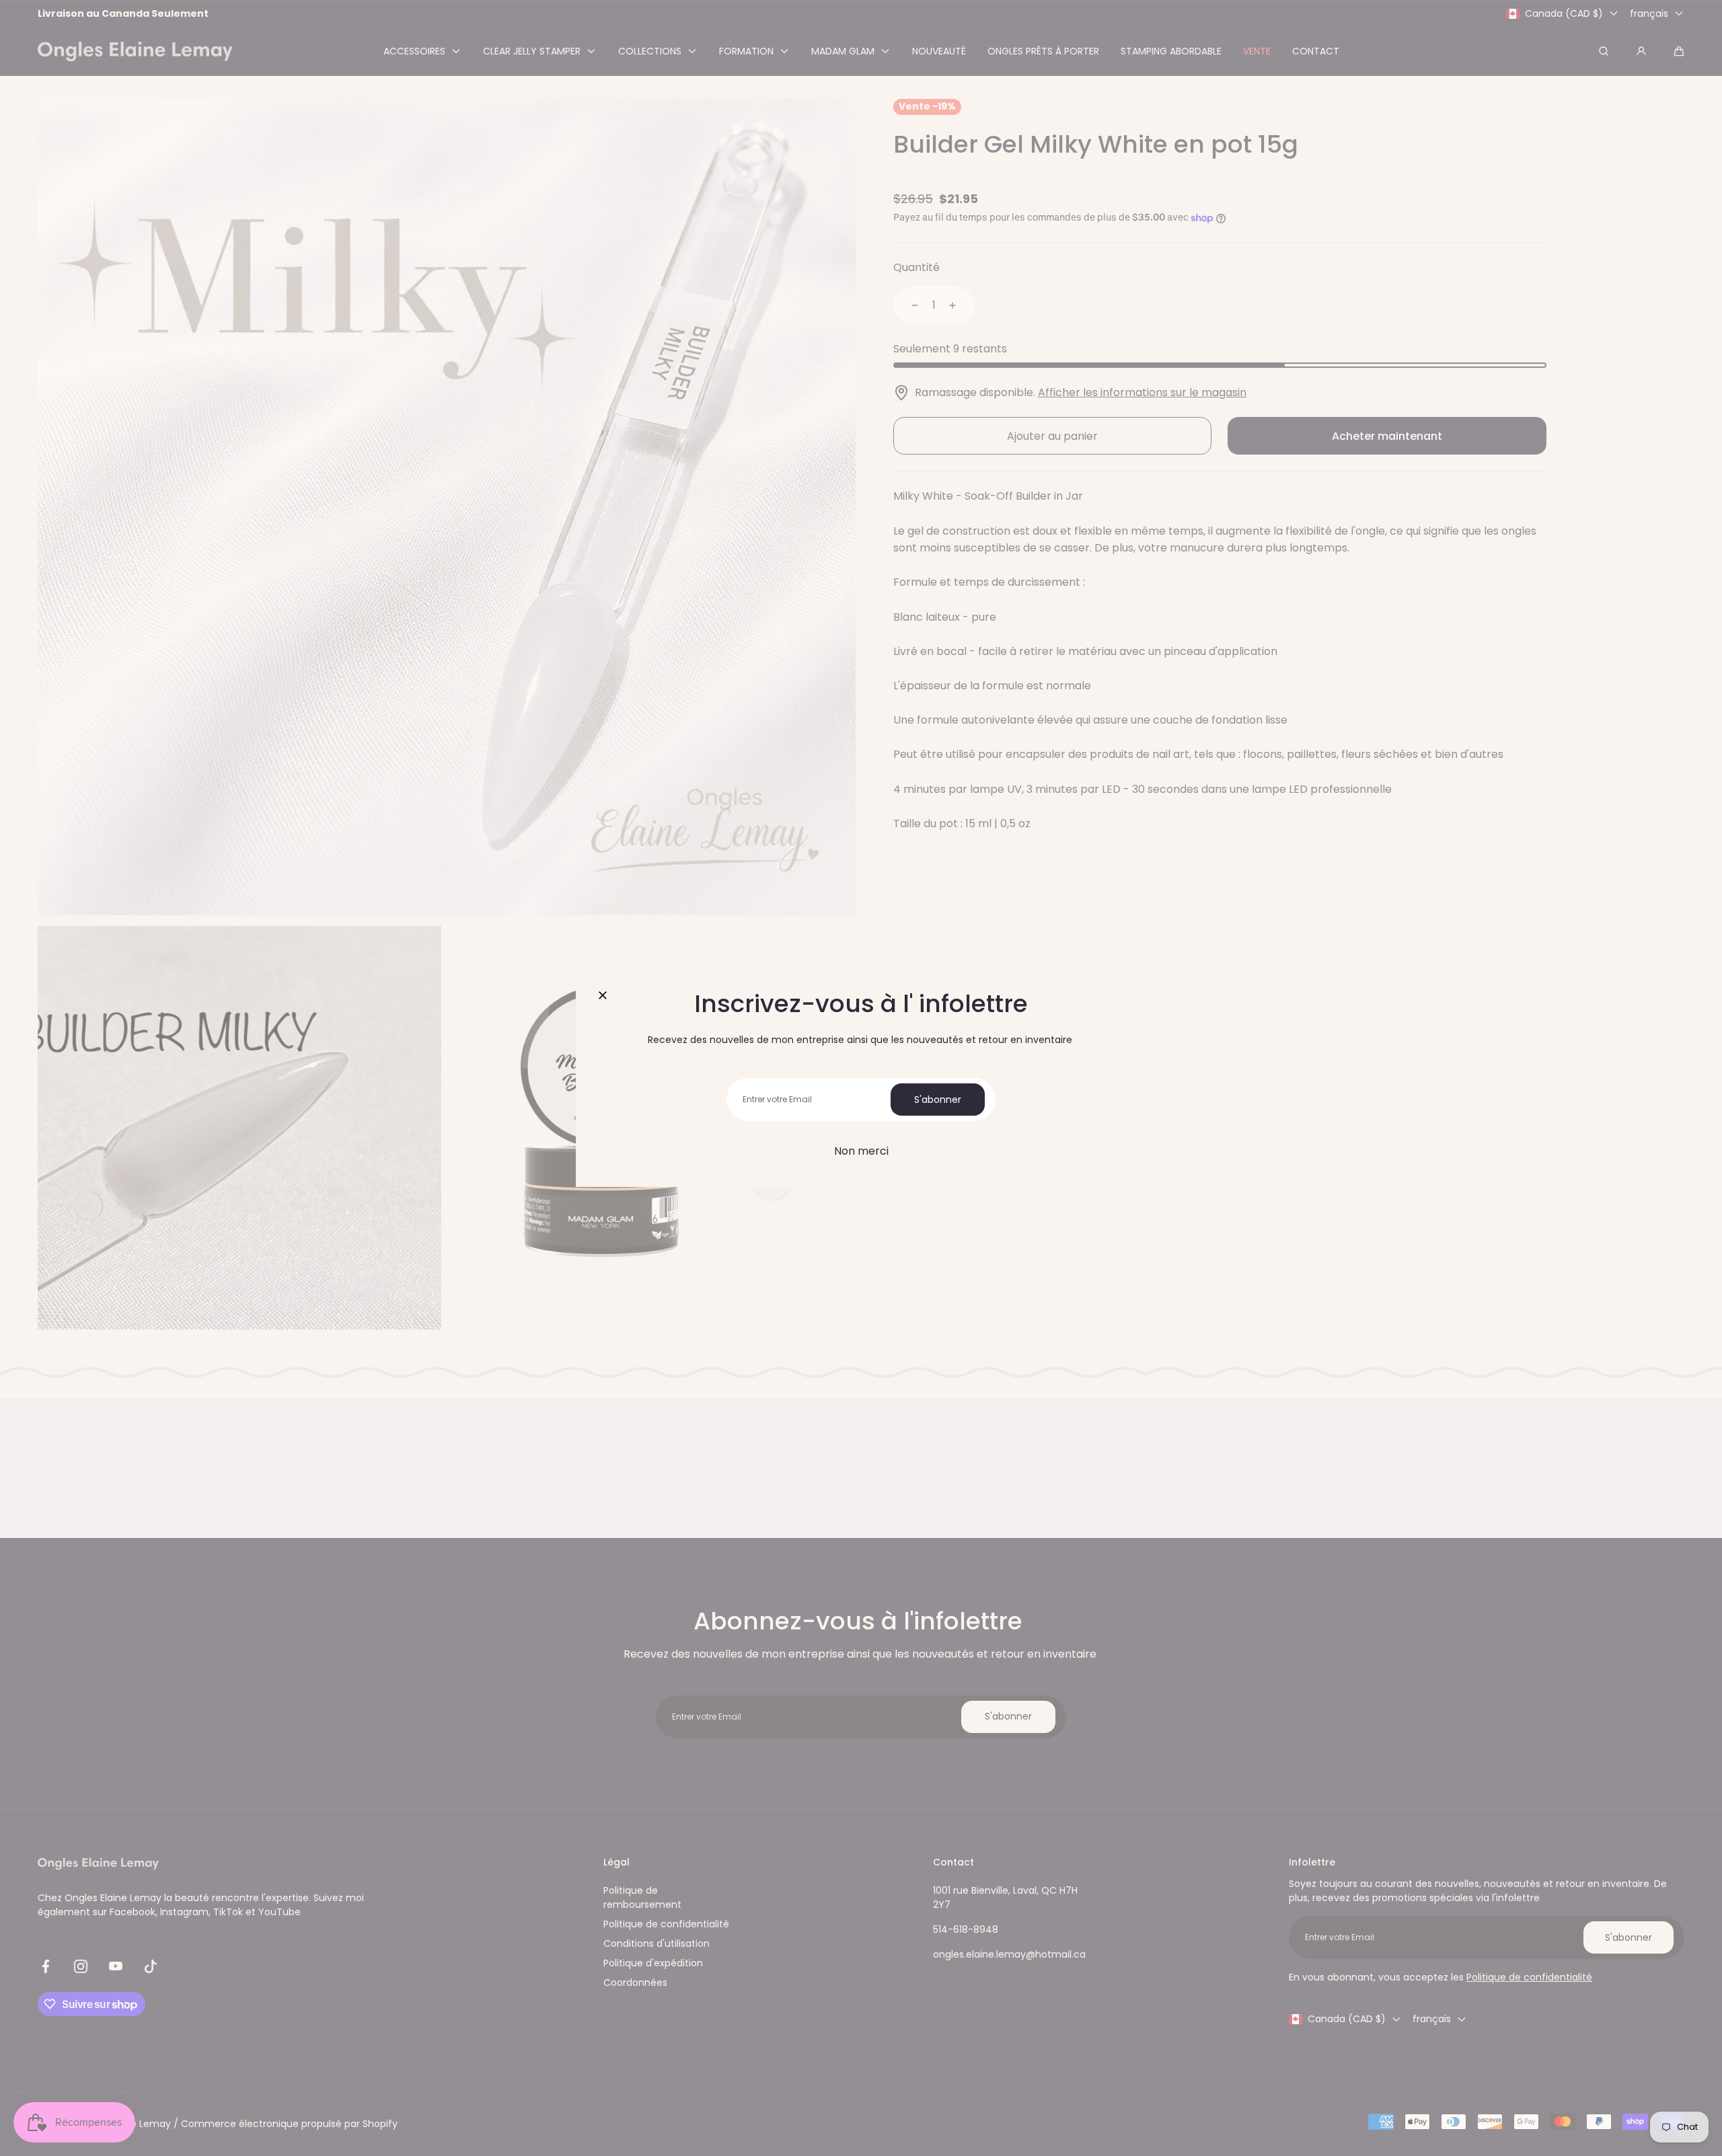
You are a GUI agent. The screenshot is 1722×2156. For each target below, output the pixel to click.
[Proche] (603, 996)
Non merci (861, 1151)
